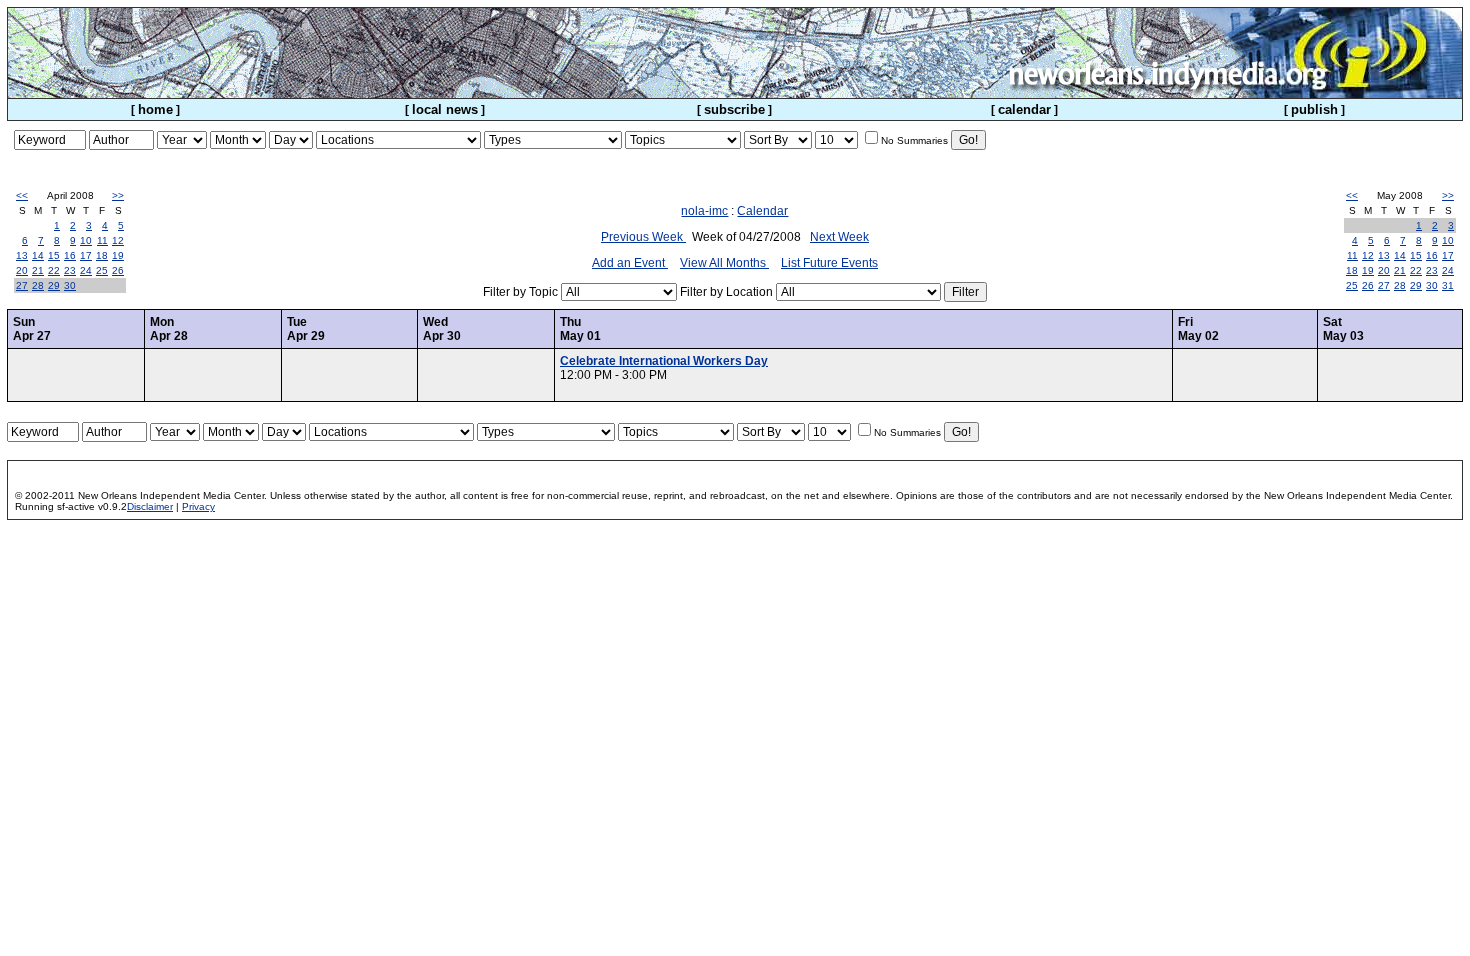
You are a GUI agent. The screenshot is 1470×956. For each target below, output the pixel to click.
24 (86, 270)
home (155, 109)
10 (86, 240)
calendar (1024, 109)
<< (22, 195)
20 (22, 270)
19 (118, 255)
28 (38, 285)
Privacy (198, 506)
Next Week (839, 237)
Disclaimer (150, 506)
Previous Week (643, 237)
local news (445, 109)
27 (22, 285)
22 (54, 270)
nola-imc (704, 211)
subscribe (734, 109)
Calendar (762, 211)
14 (38, 255)
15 (54, 255)
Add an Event (630, 263)
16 (70, 255)
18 (102, 255)
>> (118, 195)
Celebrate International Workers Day (664, 361)
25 (102, 270)
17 (86, 255)
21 (38, 270)
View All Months (724, 263)
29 (54, 285)
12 (118, 240)
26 (118, 270)
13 (22, 255)
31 (1448, 285)
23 (70, 270)
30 (70, 285)
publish (1314, 109)
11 (102, 240)
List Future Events (829, 263)
